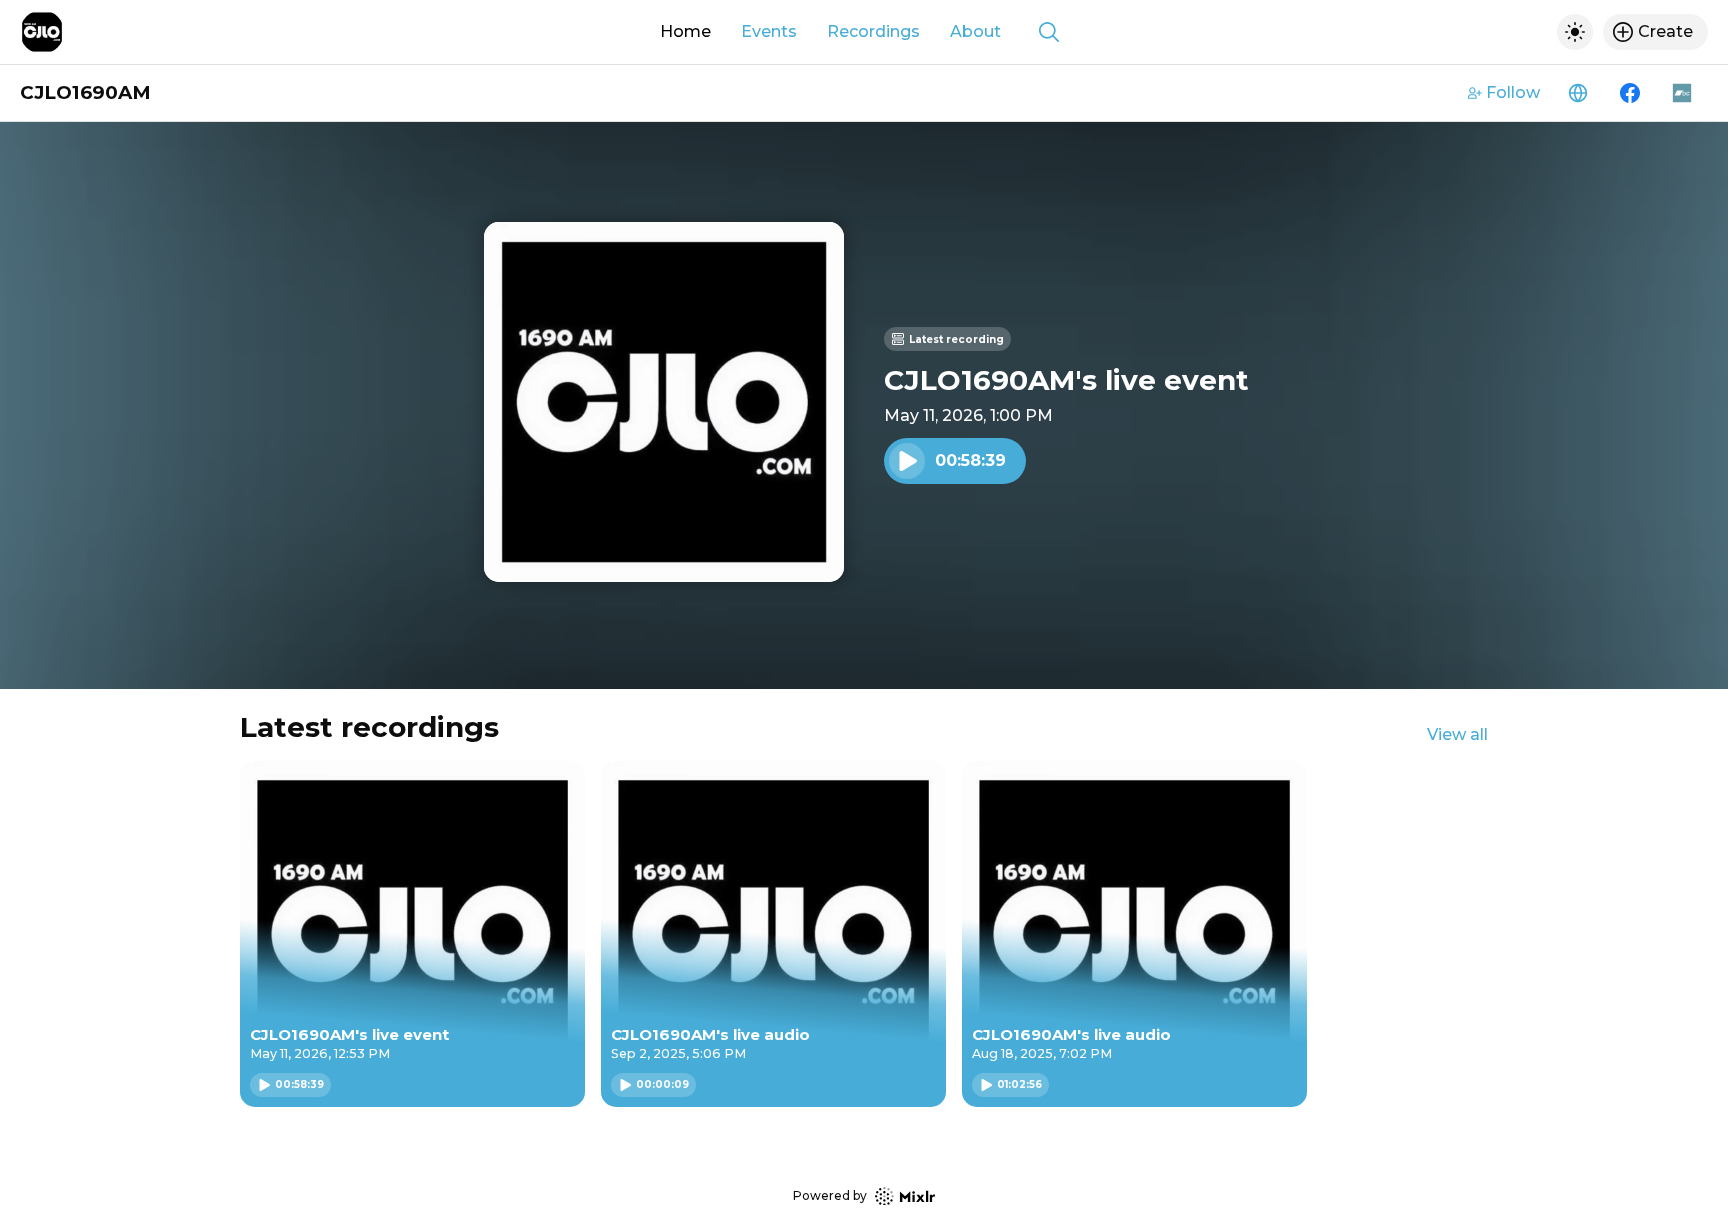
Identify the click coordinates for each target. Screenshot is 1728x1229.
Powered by (830, 1195)
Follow (1513, 92)
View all (1457, 734)
